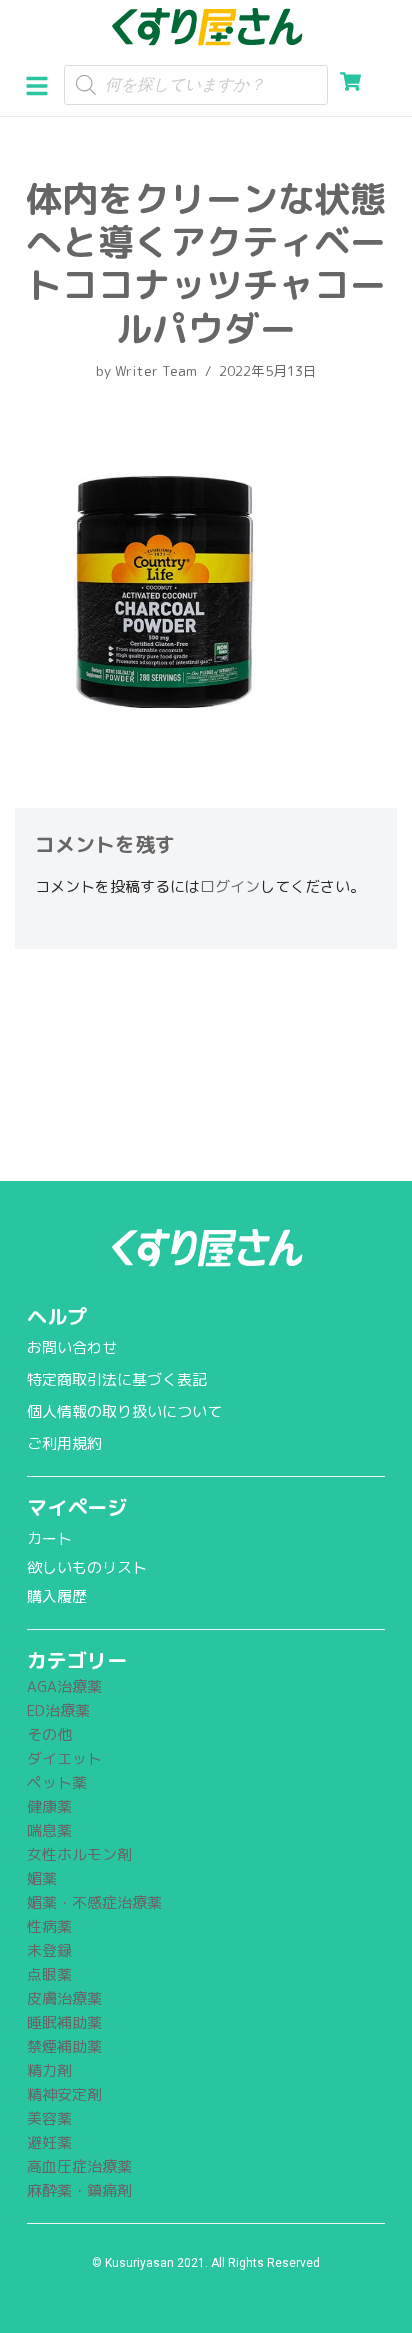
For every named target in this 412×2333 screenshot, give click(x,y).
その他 (49, 1734)
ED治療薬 (58, 1710)
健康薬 (49, 1806)
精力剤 (49, 2070)
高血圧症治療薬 (79, 2166)
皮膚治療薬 (64, 1998)
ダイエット (64, 1758)
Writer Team (156, 370)
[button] (44, 84)
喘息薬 (49, 1830)
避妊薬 (49, 2142)
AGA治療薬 (64, 1686)
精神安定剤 (64, 2094)
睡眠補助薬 (64, 2022)
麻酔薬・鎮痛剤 (79, 2190)
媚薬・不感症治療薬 (94, 1902)
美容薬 (49, 2118)
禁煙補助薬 (64, 2046)
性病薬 (49, 1926)
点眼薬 (49, 1974)
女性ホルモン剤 (79, 1854)
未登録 (49, 1950)
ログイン (230, 886)
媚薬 (42, 1878)
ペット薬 (57, 1782)
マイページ (77, 1507)
